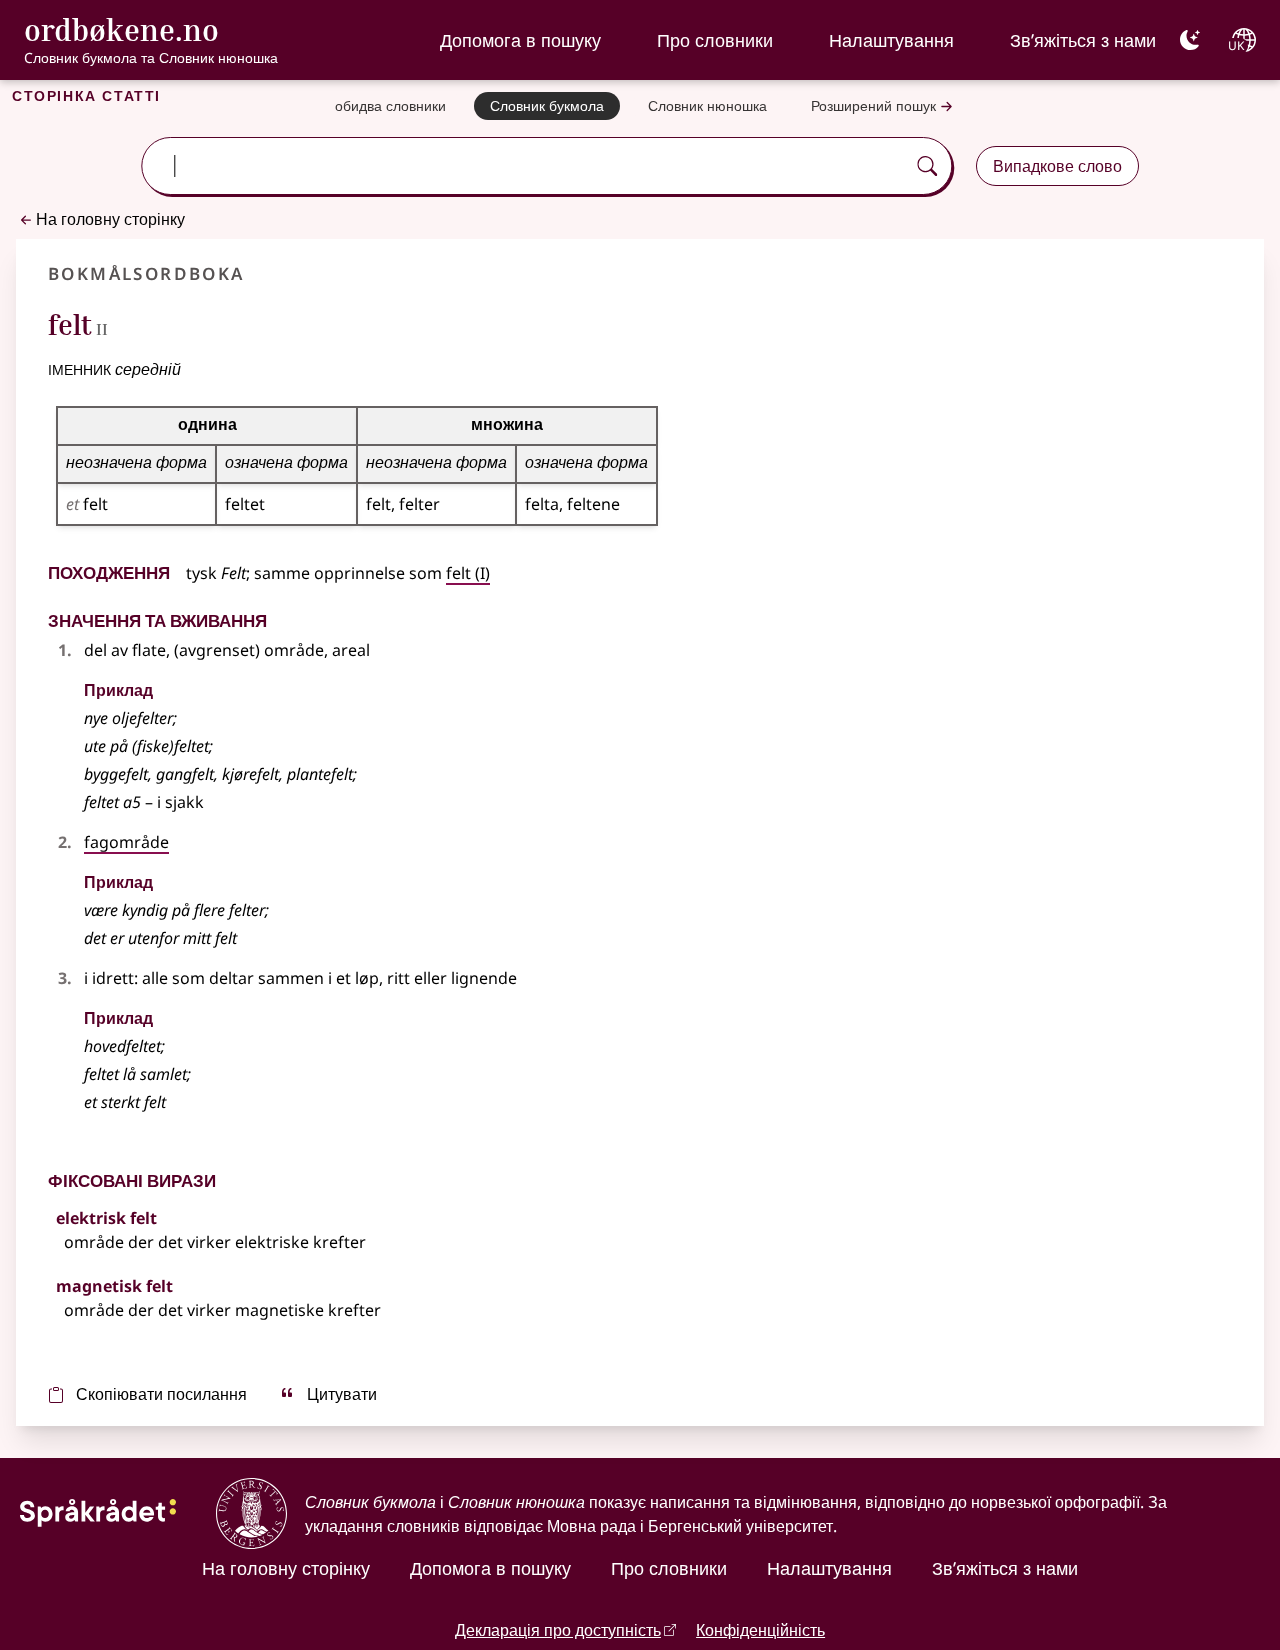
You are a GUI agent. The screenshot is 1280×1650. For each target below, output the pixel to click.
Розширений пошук (873, 105)
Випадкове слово (1057, 166)
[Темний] (1190, 40)
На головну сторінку (110, 219)
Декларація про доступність (558, 1630)
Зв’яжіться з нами (1083, 40)
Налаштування (891, 40)
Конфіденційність (760, 1630)
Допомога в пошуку (520, 40)
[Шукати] (927, 166)
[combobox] (525, 166)
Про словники (715, 40)
